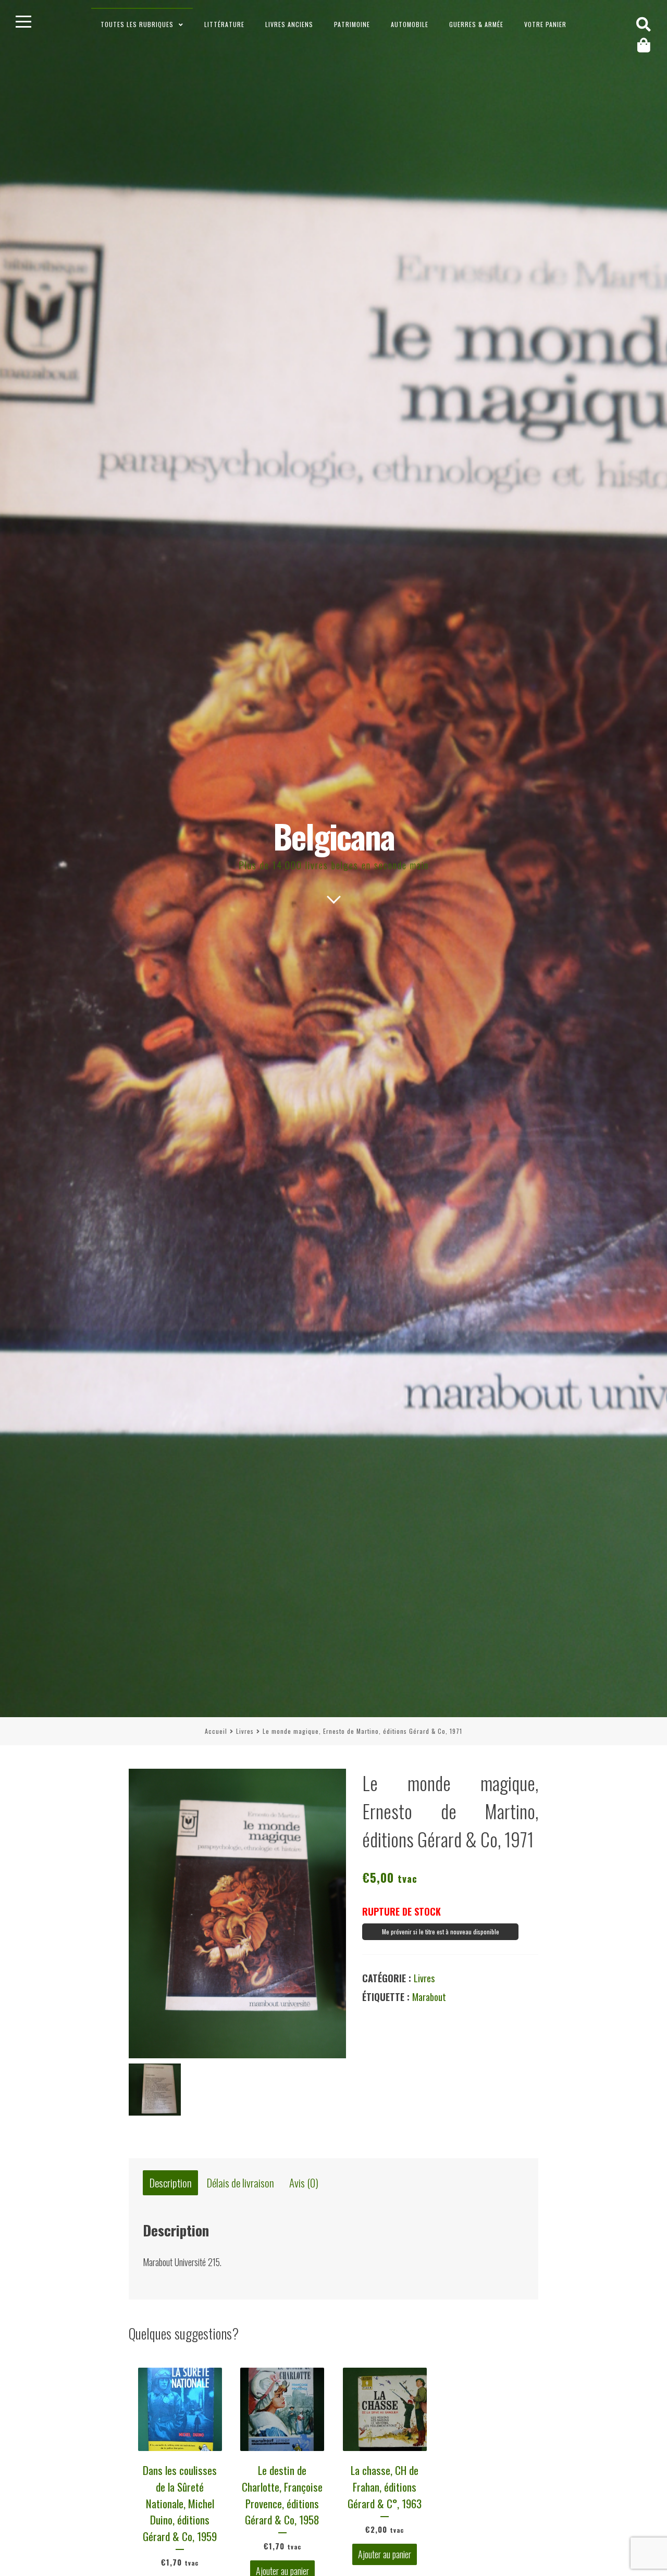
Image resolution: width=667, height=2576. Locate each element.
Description (171, 2183)
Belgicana (334, 836)
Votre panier (545, 24)
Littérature (224, 24)
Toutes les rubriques (137, 24)
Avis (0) (304, 2183)
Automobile (410, 24)
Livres (245, 1731)
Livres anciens (289, 24)
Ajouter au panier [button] (385, 2554)
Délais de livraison (240, 2183)
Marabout (429, 1997)
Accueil (216, 1731)
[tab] (170, 2183)
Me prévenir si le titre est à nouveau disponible (441, 1931)
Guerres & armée (476, 24)
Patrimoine (352, 24)
